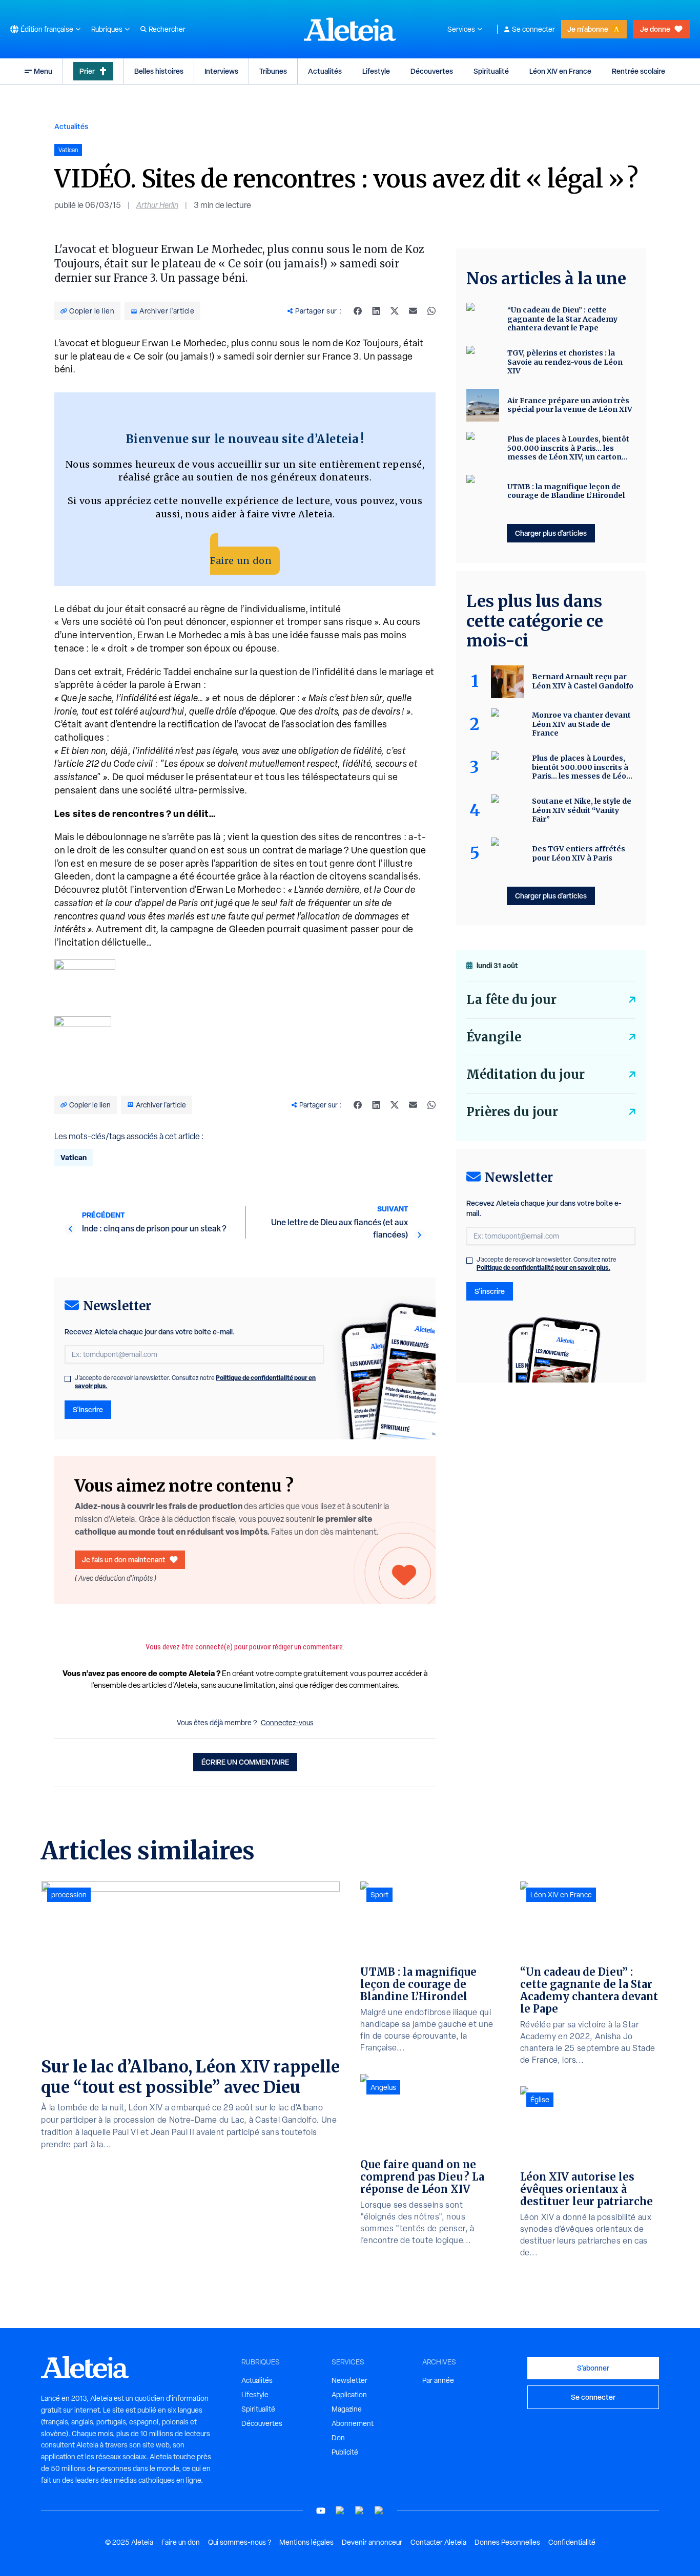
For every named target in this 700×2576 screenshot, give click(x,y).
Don (338, 2438)
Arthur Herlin (157, 205)
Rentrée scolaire (639, 71)
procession (69, 1895)
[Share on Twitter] (395, 311)
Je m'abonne (588, 29)
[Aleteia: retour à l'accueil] (350, 29)
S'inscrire (88, 1409)
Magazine (347, 2409)
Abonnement (353, 2423)
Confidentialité (572, 2542)
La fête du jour (511, 1000)
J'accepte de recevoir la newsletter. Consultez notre (195, 1382)
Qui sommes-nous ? (240, 2542)
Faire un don (241, 561)
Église (540, 2100)
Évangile (494, 1037)
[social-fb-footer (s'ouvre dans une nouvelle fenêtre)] (340, 2511)
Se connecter (533, 29)
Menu (43, 71)
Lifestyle (376, 71)
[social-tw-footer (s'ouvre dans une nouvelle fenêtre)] (360, 2511)
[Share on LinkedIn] (376, 311)
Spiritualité (491, 71)
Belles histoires (159, 71)
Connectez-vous (287, 1723)
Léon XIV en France (560, 71)
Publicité (345, 2452)
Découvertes (432, 71)
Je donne (655, 29)
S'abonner (593, 2368)
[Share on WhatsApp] (431, 311)
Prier (87, 71)
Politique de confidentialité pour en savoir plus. (543, 1268)
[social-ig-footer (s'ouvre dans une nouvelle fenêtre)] (379, 2511)
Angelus (383, 2087)
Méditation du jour (526, 1074)
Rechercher (167, 29)
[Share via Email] (413, 311)
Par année (438, 2380)
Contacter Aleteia (438, 2542)
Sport (379, 1895)
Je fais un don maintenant (124, 1559)
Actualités (325, 71)
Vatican (74, 1157)
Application (349, 2395)
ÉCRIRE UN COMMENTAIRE (245, 1762)
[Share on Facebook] (358, 311)
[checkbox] (68, 1379)
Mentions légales (306, 2542)
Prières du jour (512, 1112)
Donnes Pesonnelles (507, 2542)
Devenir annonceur (372, 2542)
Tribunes (273, 71)
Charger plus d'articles (551, 533)
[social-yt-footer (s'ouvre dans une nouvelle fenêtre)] (321, 2511)
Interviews (221, 71)
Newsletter (349, 2380)
